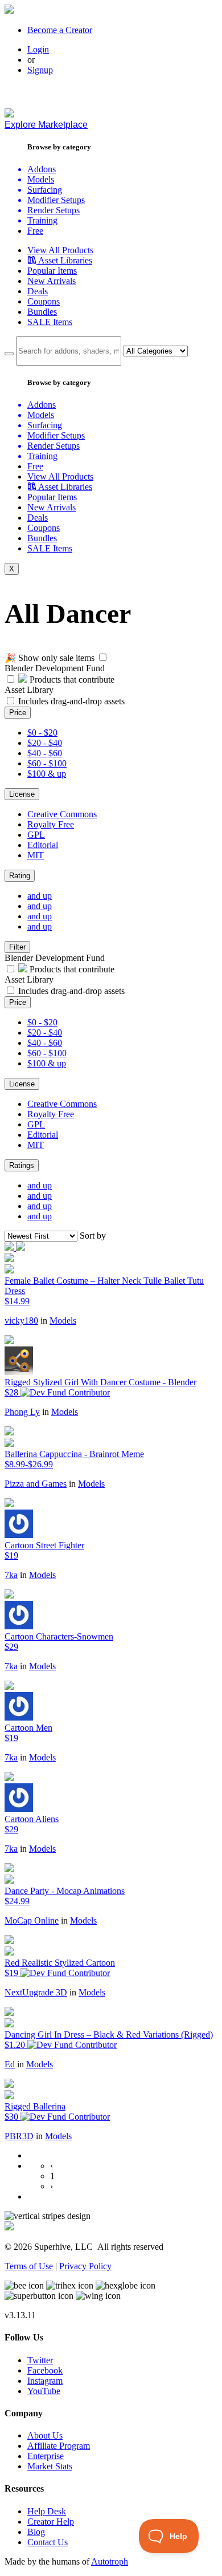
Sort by (93, 1236)
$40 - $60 (45, 753)
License (22, 794)
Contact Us (48, 2542)
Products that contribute (71, 680)
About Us (45, 2435)
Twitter (40, 2360)
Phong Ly (22, 1412)
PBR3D (19, 2136)
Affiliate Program (59, 2446)
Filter (17, 947)
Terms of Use (29, 2266)
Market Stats (50, 2466)
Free (35, 231)
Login (38, 49)
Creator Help (51, 2522)
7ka (11, 1575)
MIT (36, 855)
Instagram (45, 2381)
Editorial (43, 845)
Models (63, 1321)
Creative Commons (62, 814)
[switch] (103, 657)
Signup (40, 70)
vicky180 (21, 1321)
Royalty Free (51, 824)
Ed (10, 2064)
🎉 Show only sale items (50, 658)
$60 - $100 (47, 763)
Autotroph (110, 2561)
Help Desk (47, 2511)
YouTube (44, 2391)
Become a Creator (60, 30)
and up (40, 896)
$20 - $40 (45, 743)
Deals (38, 291)
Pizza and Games (36, 1484)
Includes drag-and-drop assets (71, 701)
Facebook (45, 2370)
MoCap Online (32, 1920)
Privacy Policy (85, 2266)
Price (18, 713)
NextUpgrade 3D (36, 1992)
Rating (20, 876)
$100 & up (47, 774)
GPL (36, 835)
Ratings (22, 1165)
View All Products (60, 250)
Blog (36, 2532)
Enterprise (46, 2456)
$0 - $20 (42, 733)
